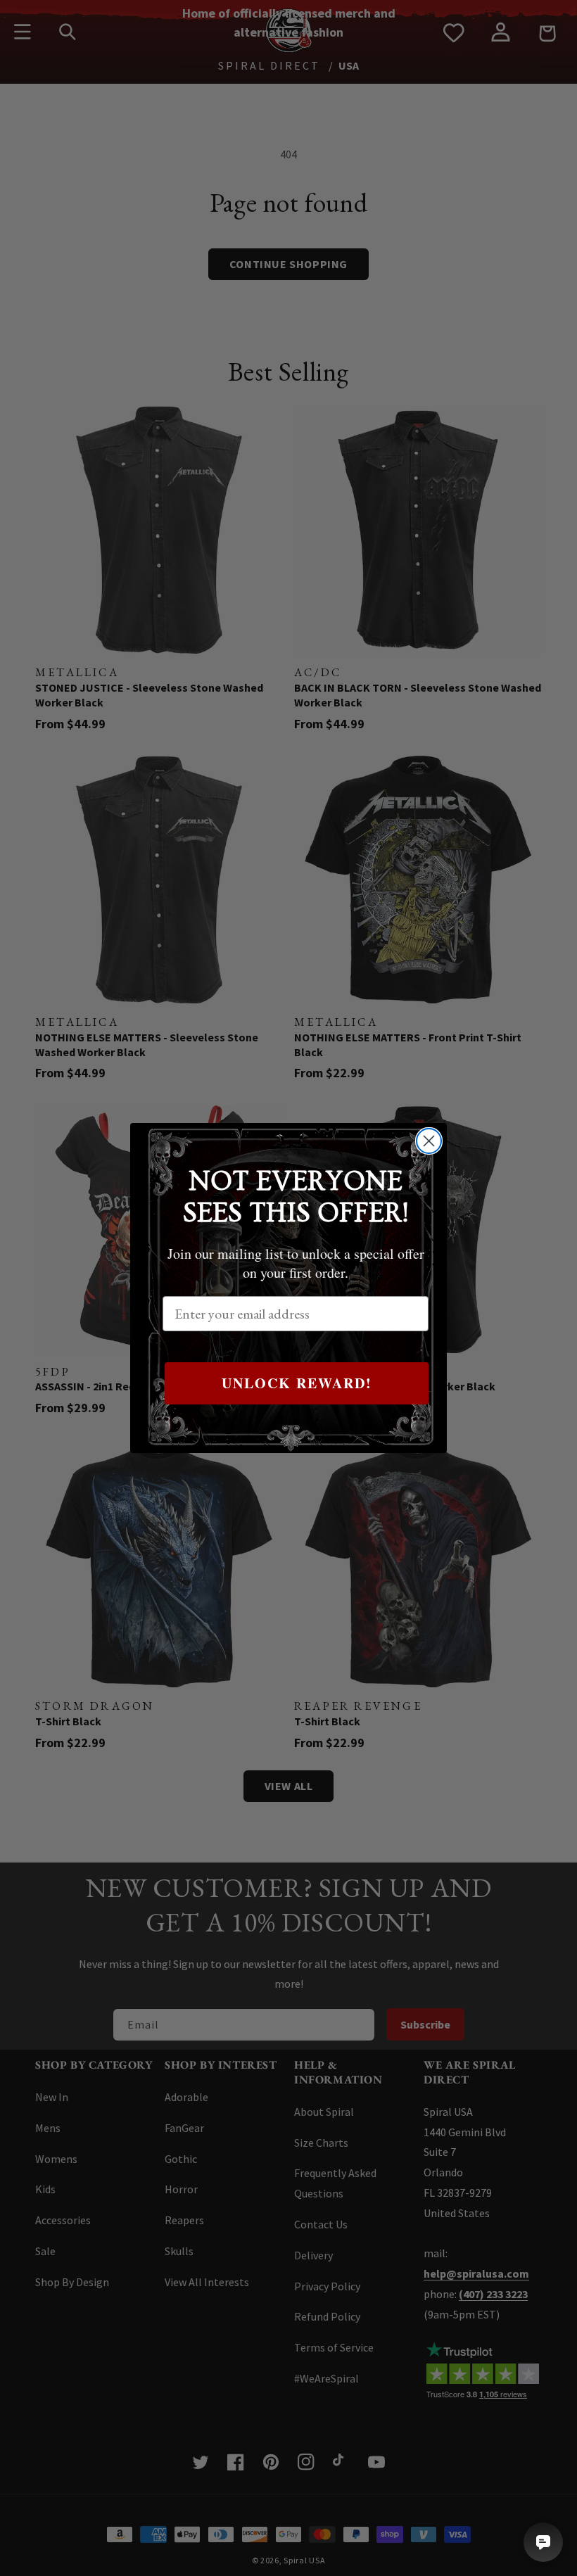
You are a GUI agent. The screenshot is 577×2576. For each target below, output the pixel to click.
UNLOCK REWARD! (297, 1383)
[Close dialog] (429, 1141)
